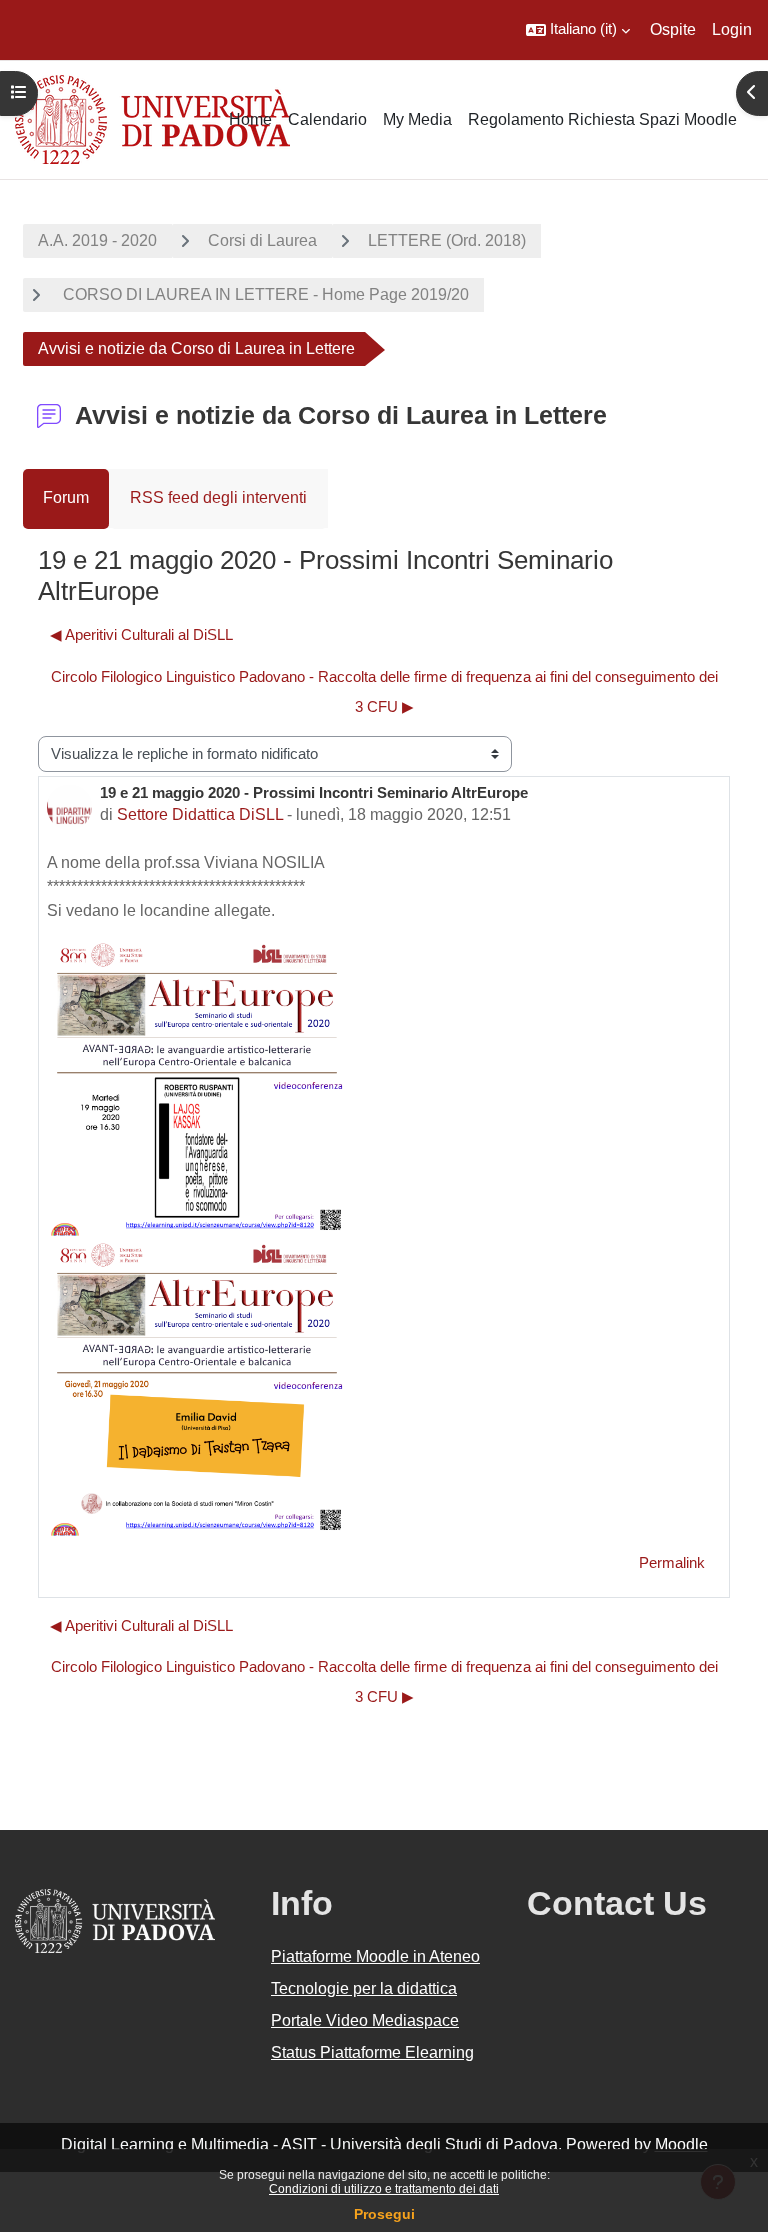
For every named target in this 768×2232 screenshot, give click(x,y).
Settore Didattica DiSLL (200, 814)
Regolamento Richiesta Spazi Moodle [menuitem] (602, 119)
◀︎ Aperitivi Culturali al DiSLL (141, 635)
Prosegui (384, 2214)
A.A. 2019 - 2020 (97, 240)
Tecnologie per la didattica (364, 1988)
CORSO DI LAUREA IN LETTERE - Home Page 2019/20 (264, 294)
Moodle (681, 2144)
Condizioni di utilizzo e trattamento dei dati (384, 2189)
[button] (578, 30)
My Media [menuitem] (417, 119)
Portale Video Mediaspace (365, 2020)
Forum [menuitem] (66, 497)
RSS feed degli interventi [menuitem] (218, 497)
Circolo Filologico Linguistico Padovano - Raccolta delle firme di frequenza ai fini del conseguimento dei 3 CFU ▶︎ (384, 692)
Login (732, 29)
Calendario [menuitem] (327, 119)
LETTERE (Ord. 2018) (447, 240)
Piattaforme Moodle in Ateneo (375, 1956)
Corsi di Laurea (262, 240)
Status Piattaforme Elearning (372, 2052)
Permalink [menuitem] (672, 1563)
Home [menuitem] (250, 119)
